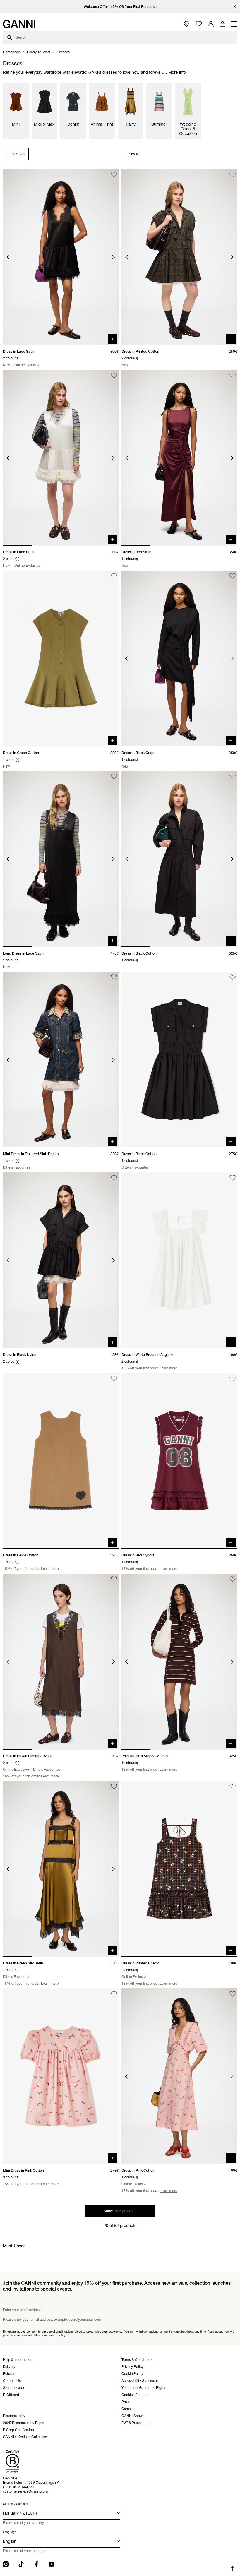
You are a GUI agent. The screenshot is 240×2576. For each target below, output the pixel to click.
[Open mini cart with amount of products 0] (222, 24)
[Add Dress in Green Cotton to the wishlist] (114, 576)
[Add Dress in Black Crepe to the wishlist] (233, 576)
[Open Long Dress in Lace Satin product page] (61, 859)
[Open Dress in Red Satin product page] (179, 458)
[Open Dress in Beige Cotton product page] (61, 1461)
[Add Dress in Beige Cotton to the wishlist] (114, 1379)
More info (177, 72)
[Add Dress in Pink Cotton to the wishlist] (233, 1994)
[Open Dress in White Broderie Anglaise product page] (179, 1260)
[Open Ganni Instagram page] (6, 2564)
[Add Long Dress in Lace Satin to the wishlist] (114, 777)
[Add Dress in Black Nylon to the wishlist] (114, 1178)
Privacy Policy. (57, 2335)
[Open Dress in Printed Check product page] (179, 1869)
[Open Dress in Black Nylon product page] (61, 1260)
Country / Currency (15, 2504)
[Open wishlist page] (199, 24)
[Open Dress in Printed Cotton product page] (179, 257)
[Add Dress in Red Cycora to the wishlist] (233, 1379)
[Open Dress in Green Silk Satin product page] (61, 1869)
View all (133, 154)
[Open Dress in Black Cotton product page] (179, 859)
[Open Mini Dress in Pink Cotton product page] (61, 2076)
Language (10, 2532)
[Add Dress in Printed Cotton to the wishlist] (233, 175)
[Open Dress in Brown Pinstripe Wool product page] (61, 1662)
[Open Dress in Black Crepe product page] (179, 658)
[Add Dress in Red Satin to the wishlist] (233, 375)
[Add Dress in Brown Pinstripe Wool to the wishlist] (114, 1579)
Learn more (168, 1368)
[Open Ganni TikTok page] (21, 2564)
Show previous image (8, 257)
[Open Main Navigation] (234, 24)
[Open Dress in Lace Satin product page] (61, 257)
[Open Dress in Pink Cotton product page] (179, 2076)
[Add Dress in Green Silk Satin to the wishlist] (114, 1787)
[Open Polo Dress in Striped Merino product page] (179, 1662)
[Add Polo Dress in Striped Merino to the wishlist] (233, 1579)
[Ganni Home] (19, 24)
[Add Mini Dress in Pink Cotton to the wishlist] (114, 1994)
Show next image (113, 257)
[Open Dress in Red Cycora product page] (179, 1461)
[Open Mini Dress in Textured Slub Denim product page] (61, 1060)
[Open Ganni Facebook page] (36, 2564)
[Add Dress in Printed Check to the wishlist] (233, 1787)
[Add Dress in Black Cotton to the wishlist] (233, 777)
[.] (120, 7)
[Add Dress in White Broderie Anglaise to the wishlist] (233, 1178)
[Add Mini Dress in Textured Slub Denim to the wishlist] (114, 977)
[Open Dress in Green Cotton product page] (61, 658)
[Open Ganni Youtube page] (52, 2564)
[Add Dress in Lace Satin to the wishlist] (114, 175)
